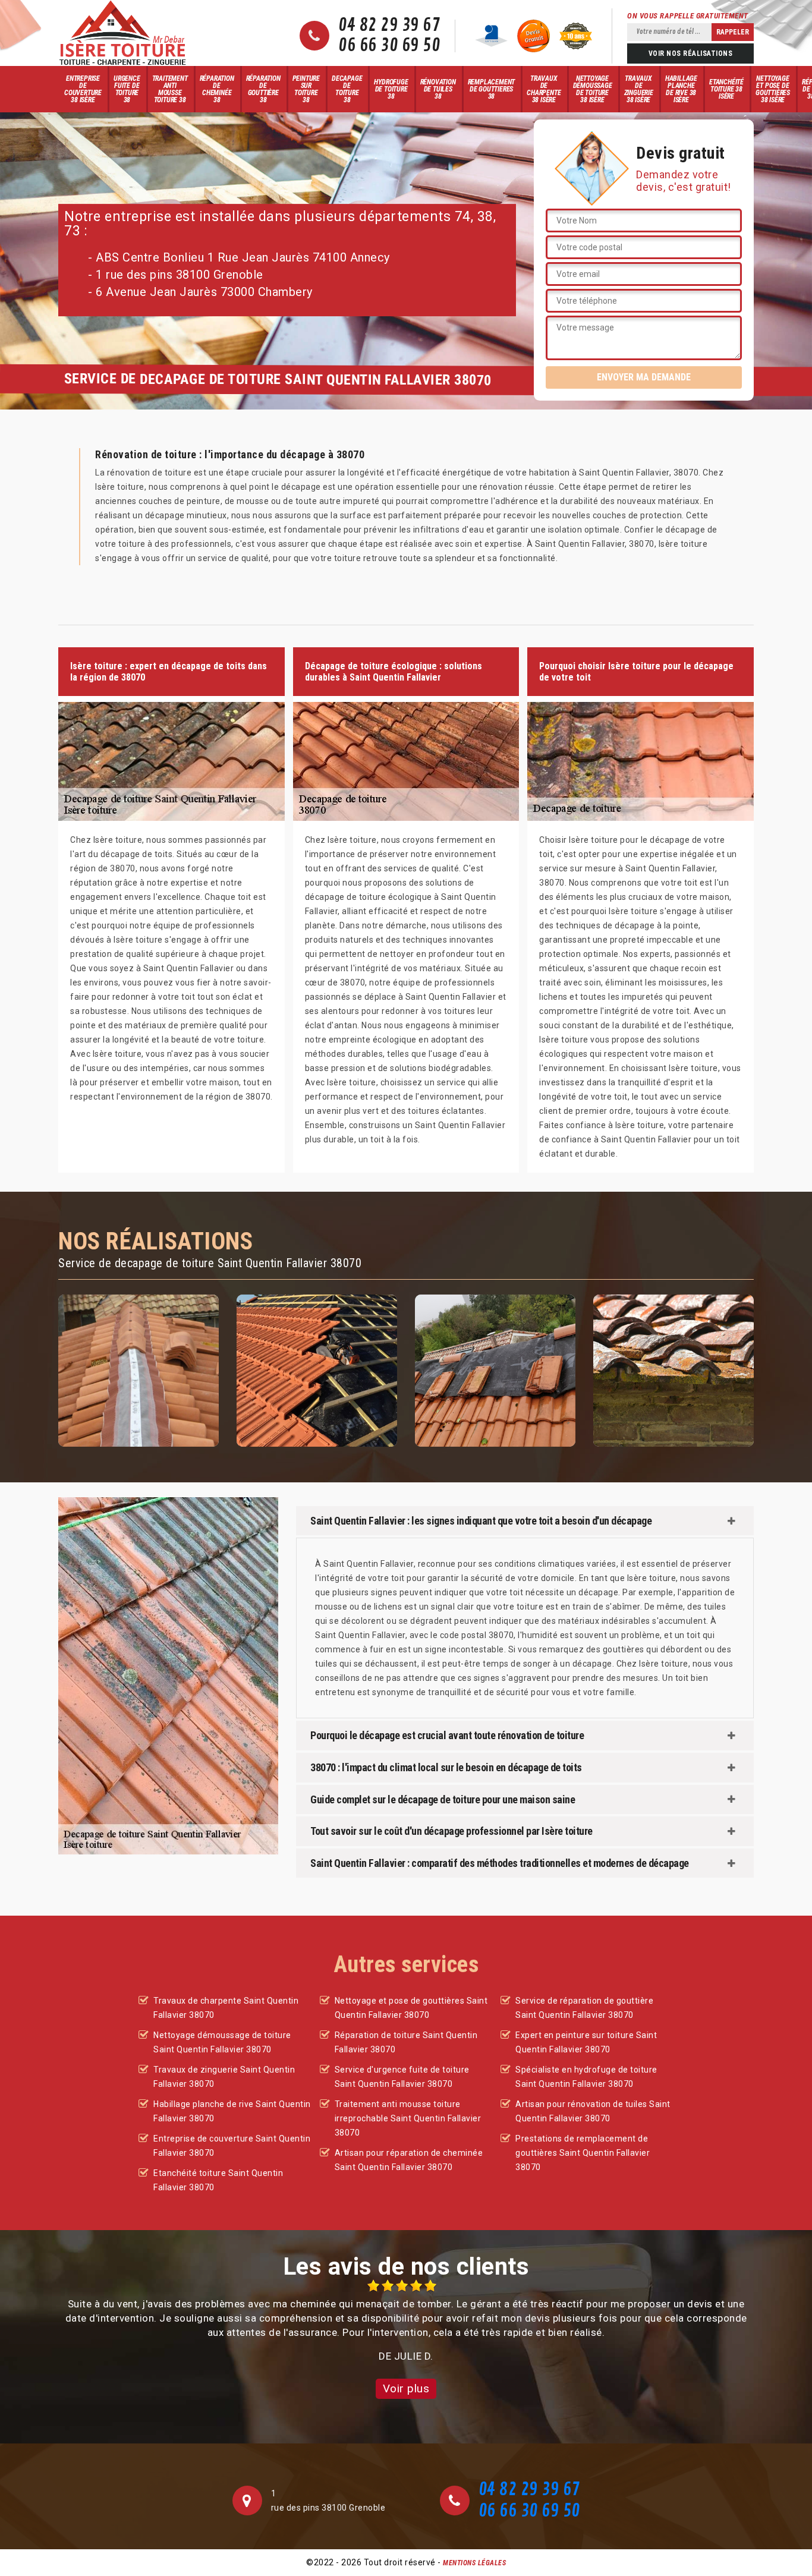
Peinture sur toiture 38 (306, 89)
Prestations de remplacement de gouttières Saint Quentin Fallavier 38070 (583, 2153)
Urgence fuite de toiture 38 (127, 89)
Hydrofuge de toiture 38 (391, 89)
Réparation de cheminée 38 (217, 89)
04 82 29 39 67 (389, 26)
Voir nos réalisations (691, 53)
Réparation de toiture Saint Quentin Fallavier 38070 (406, 2042)
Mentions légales (474, 2563)
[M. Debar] (122, 33)
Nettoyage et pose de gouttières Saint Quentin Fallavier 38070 (411, 2008)
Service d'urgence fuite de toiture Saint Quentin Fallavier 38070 (402, 2077)
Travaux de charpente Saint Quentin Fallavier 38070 (226, 2008)
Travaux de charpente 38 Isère (544, 89)
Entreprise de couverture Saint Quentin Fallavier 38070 (232, 2146)
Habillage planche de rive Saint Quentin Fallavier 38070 (232, 2111)
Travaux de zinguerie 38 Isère (639, 89)
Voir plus (406, 2388)
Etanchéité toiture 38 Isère (726, 89)
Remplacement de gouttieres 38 (492, 89)
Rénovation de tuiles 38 (438, 89)
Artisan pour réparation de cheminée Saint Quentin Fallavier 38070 (409, 2160)
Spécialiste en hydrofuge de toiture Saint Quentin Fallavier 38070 (586, 2077)
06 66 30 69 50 (389, 46)
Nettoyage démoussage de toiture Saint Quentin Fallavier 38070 (222, 2042)
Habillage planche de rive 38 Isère (681, 89)
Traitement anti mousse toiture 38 (170, 89)
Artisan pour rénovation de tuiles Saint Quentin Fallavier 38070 (593, 2111)
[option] (406, 2321)
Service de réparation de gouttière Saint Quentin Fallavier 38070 (584, 2008)
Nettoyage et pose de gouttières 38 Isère (773, 89)
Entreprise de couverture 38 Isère (83, 89)
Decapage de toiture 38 (347, 89)
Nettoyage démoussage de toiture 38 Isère (593, 89)
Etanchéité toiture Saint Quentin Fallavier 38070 (218, 2180)
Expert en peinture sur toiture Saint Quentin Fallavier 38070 (586, 2042)
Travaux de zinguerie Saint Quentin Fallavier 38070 (224, 2077)
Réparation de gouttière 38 (263, 89)
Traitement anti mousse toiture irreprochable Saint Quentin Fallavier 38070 (408, 2118)
